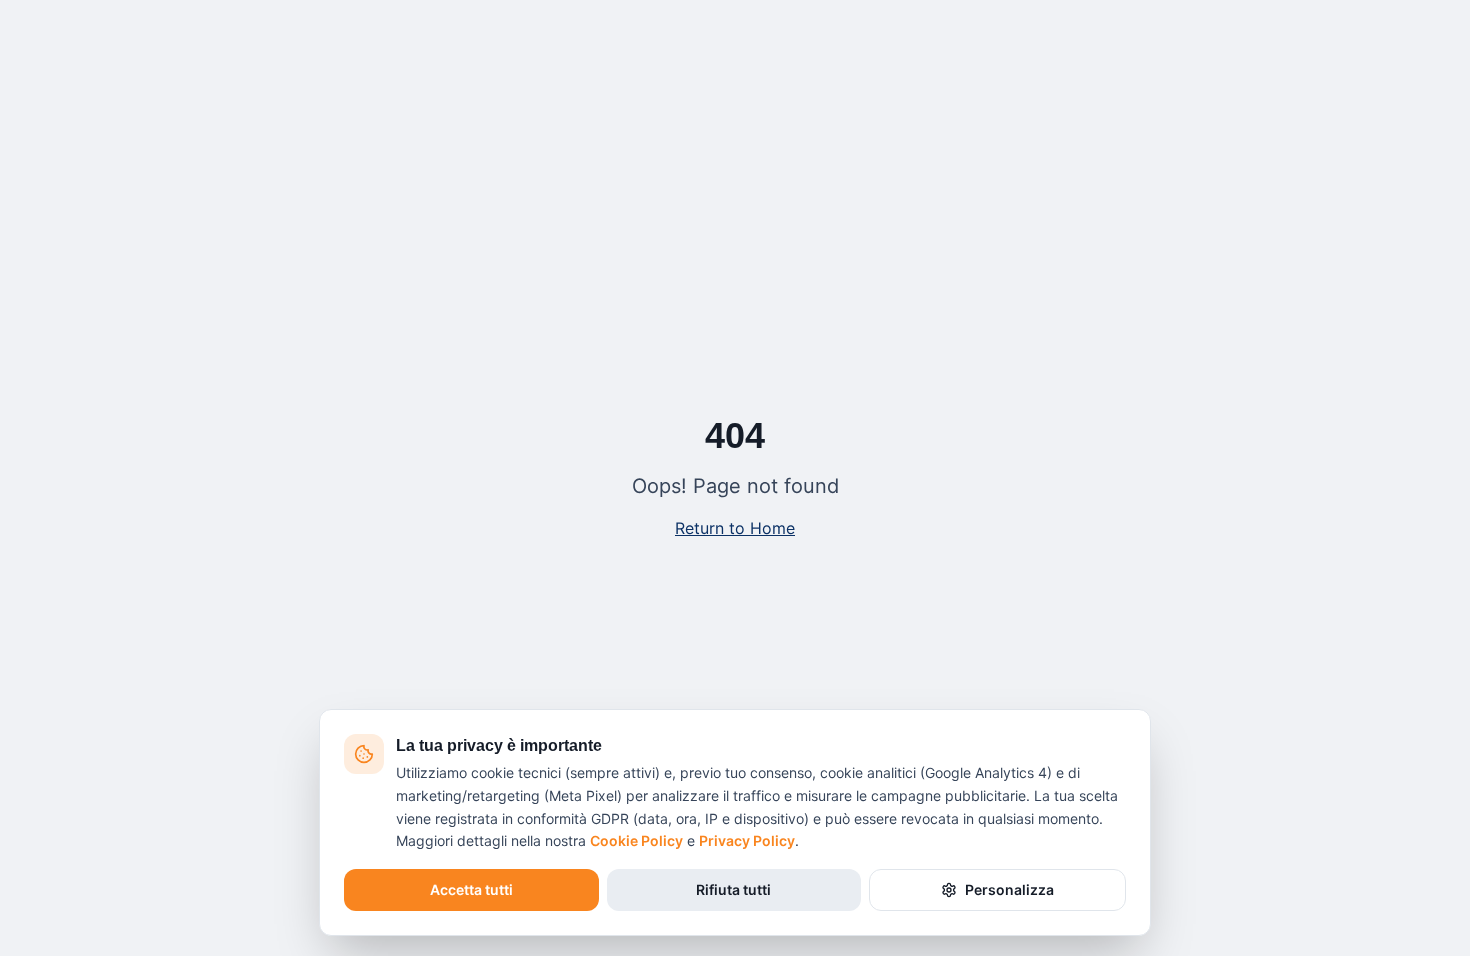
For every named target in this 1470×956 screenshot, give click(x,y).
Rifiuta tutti (733, 889)
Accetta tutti (471, 889)
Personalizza (1009, 889)
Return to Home (735, 528)
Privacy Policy (747, 840)
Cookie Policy (636, 840)
